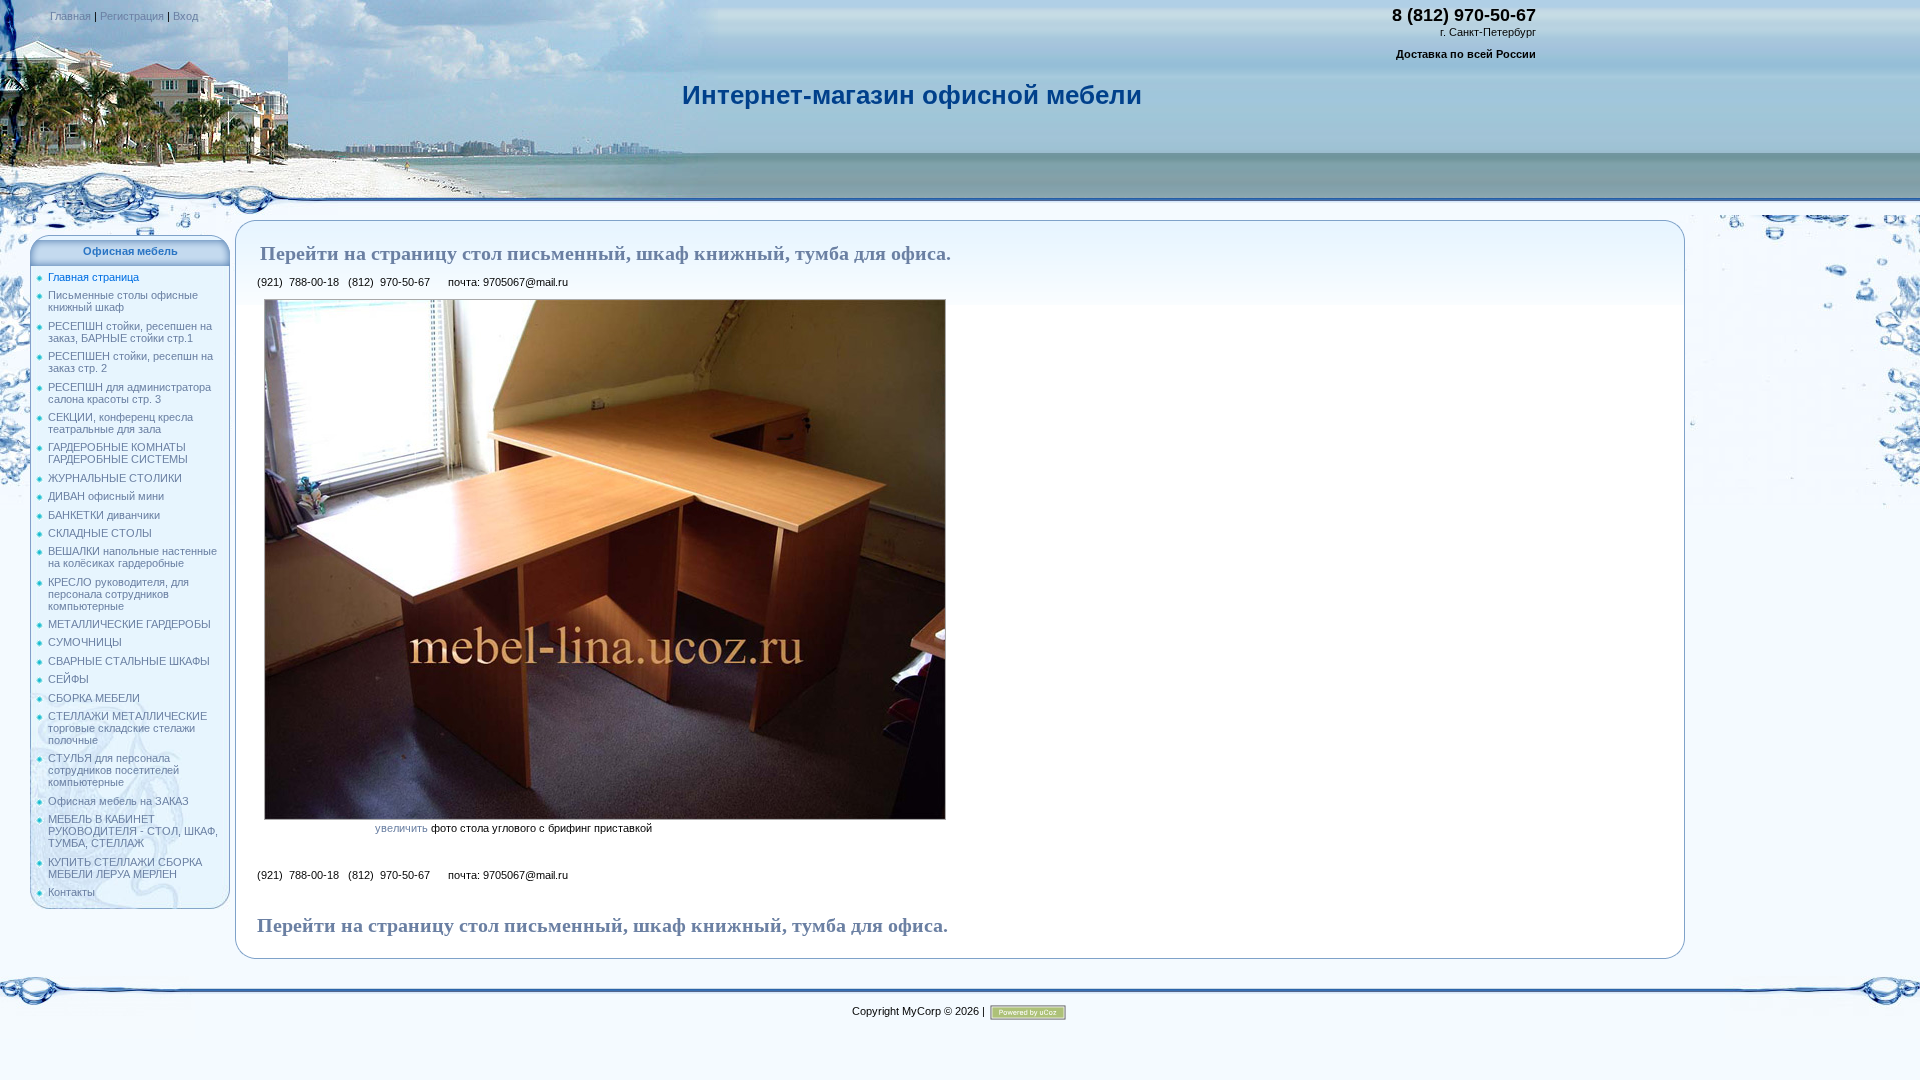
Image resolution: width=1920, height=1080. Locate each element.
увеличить (401, 828)
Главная (70, 16)
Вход (185, 16)
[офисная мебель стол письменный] (605, 305)
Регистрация (132, 16)
